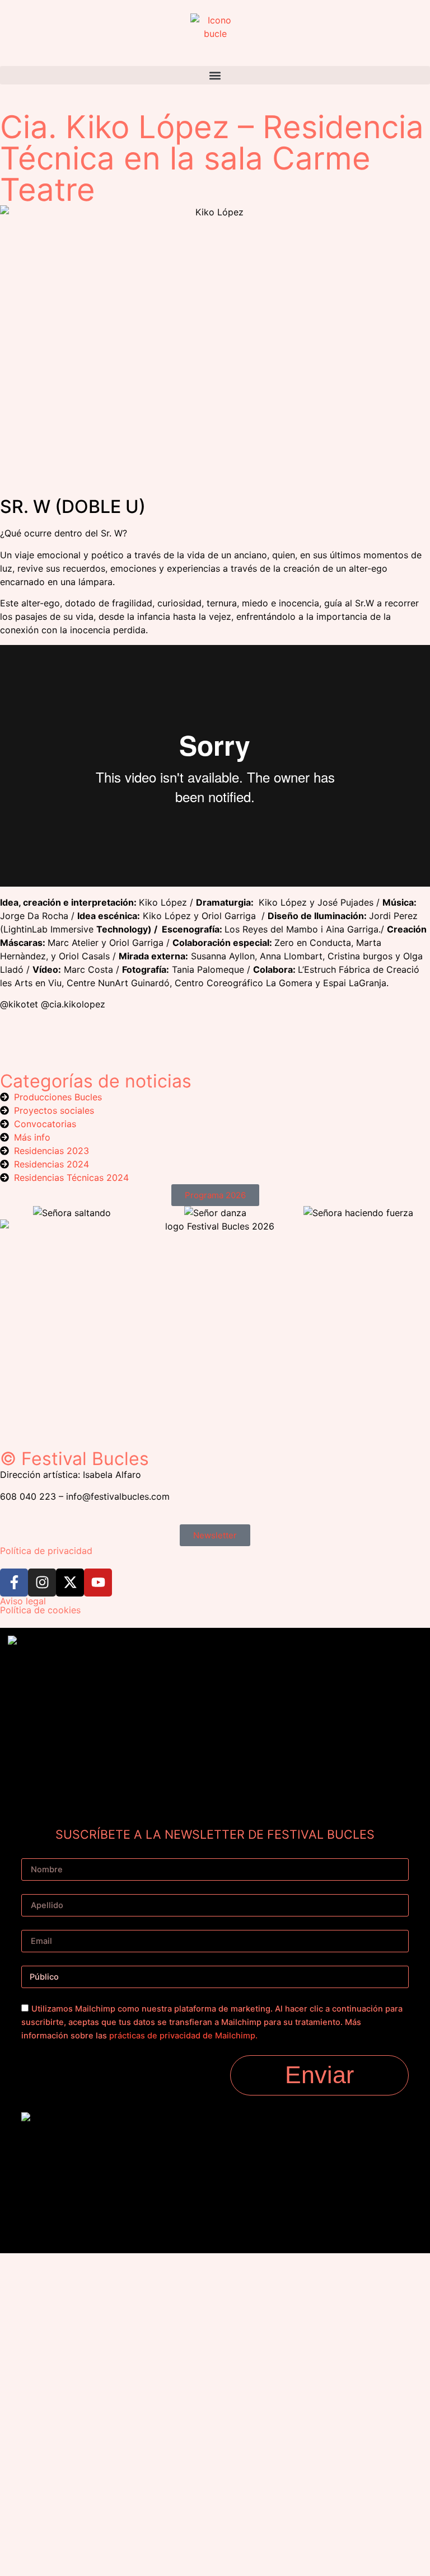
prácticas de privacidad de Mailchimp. (183, 2036)
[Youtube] (98, 1583)
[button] (215, 75)
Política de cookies (40, 1610)
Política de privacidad (46, 1551)
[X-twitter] (70, 1583)
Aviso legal (23, 1601)
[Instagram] (42, 1583)
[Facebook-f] (14, 1583)
